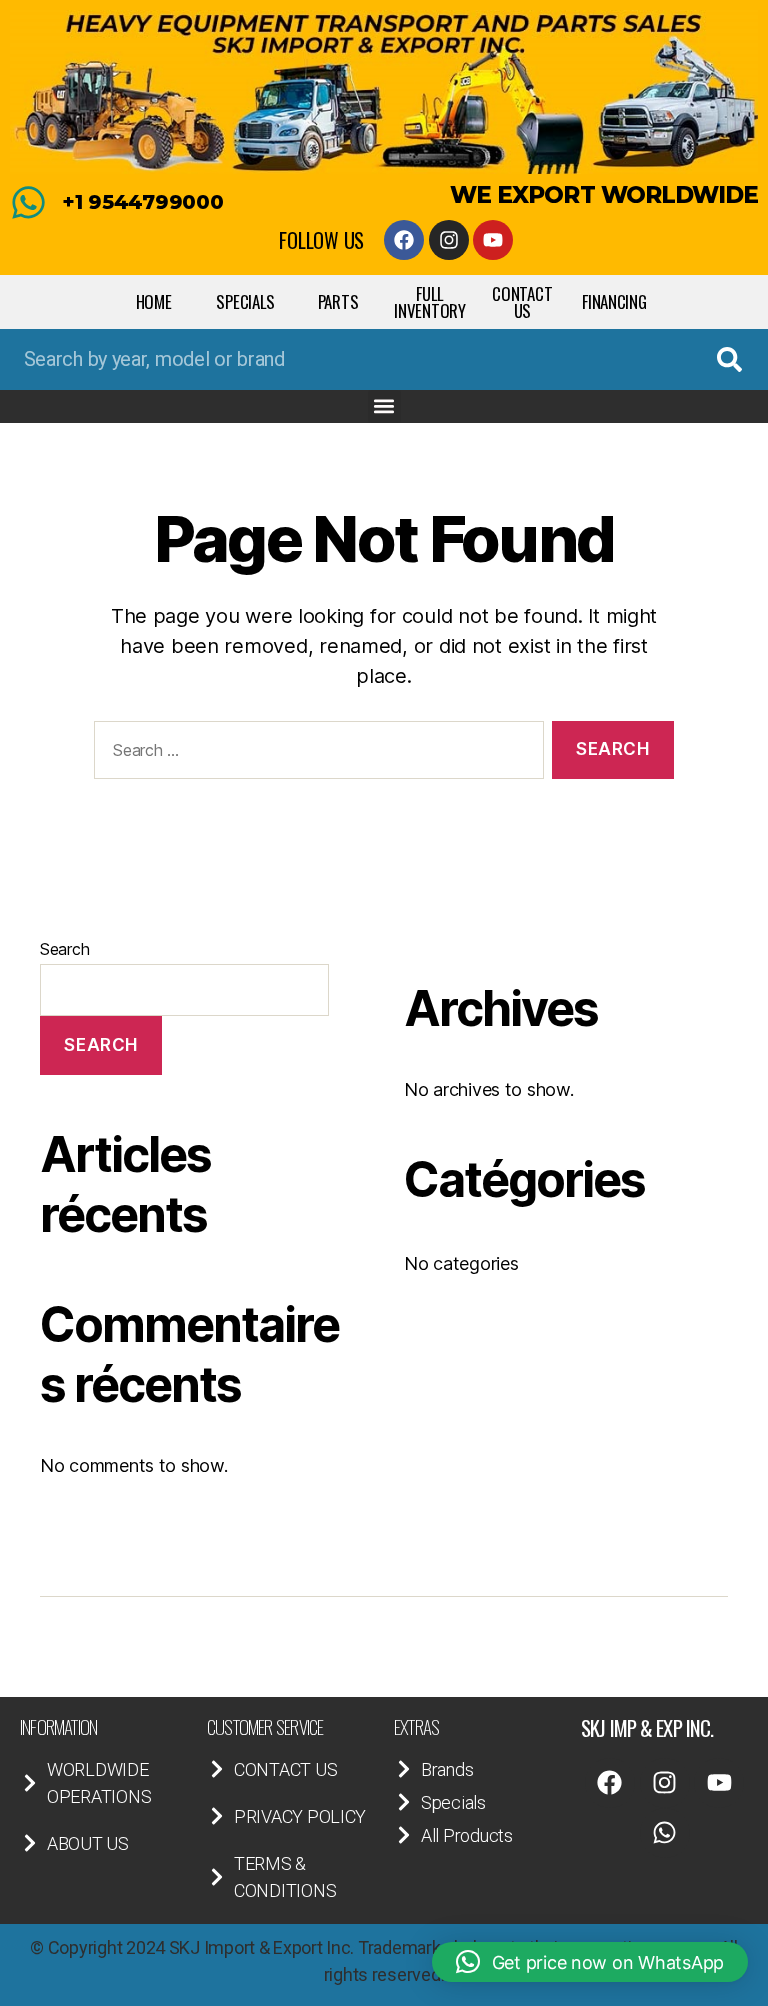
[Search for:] (315, 754)
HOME (154, 301)
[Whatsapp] (665, 1833)
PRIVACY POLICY (300, 1816)
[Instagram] (449, 240)
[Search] (729, 359)
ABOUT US (88, 1843)
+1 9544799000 (143, 202)
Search (64, 949)
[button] (384, 406)
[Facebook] (404, 240)
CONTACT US (522, 302)
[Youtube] (493, 240)
